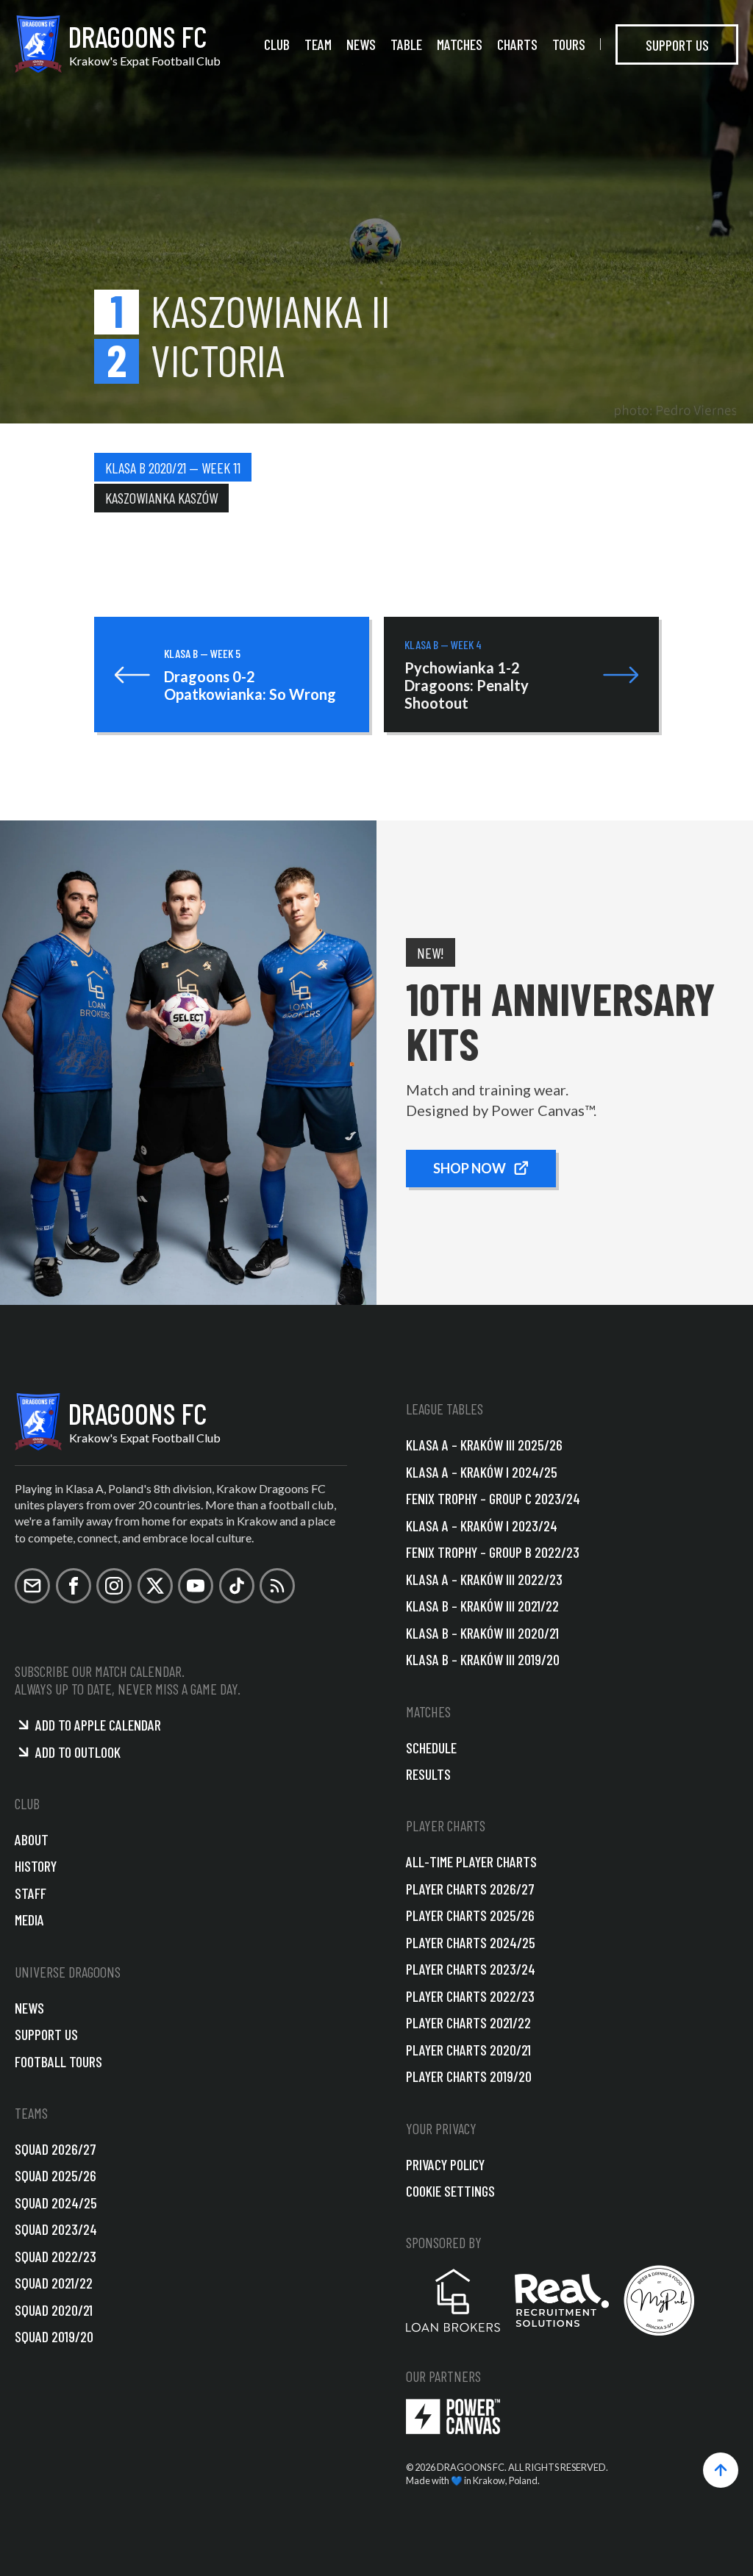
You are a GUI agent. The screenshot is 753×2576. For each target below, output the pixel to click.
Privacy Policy (445, 2164)
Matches (460, 44)
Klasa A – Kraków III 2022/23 (484, 1579)
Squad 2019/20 (54, 2336)
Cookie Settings (450, 2191)
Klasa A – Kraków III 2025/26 (484, 1445)
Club (277, 44)
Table (406, 44)
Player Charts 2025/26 (470, 1915)
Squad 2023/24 (56, 2229)
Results (428, 1774)
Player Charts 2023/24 (471, 1969)
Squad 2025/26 (56, 2175)
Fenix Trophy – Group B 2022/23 (493, 1552)
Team (318, 44)
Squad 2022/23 (56, 2256)
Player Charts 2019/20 (469, 2076)
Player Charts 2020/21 (468, 2050)
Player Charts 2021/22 (468, 2022)
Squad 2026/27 (56, 2149)
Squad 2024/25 (56, 2203)
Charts (517, 44)
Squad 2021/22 (54, 2283)
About (32, 1839)
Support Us (677, 44)
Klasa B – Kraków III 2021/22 (482, 1606)
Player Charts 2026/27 (470, 1889)
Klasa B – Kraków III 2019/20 (483, 1659)
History (36, 1866)
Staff (31, 1893)
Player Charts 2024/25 (471, 1942)
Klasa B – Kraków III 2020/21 (482, 1633)
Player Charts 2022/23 (470, 1996)
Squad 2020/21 (54, 2310)
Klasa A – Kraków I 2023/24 (482, 1525)
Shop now (470, 1168)
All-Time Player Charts (471, 1861)
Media (29, 1920)
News (361, 44)
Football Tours (58, 2061)
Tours (569, 44)
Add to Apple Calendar (98, 1725)
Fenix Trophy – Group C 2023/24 (493, 1498)
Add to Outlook (78, 1752)
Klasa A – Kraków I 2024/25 (482, 1472)
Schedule (431, 1747)
